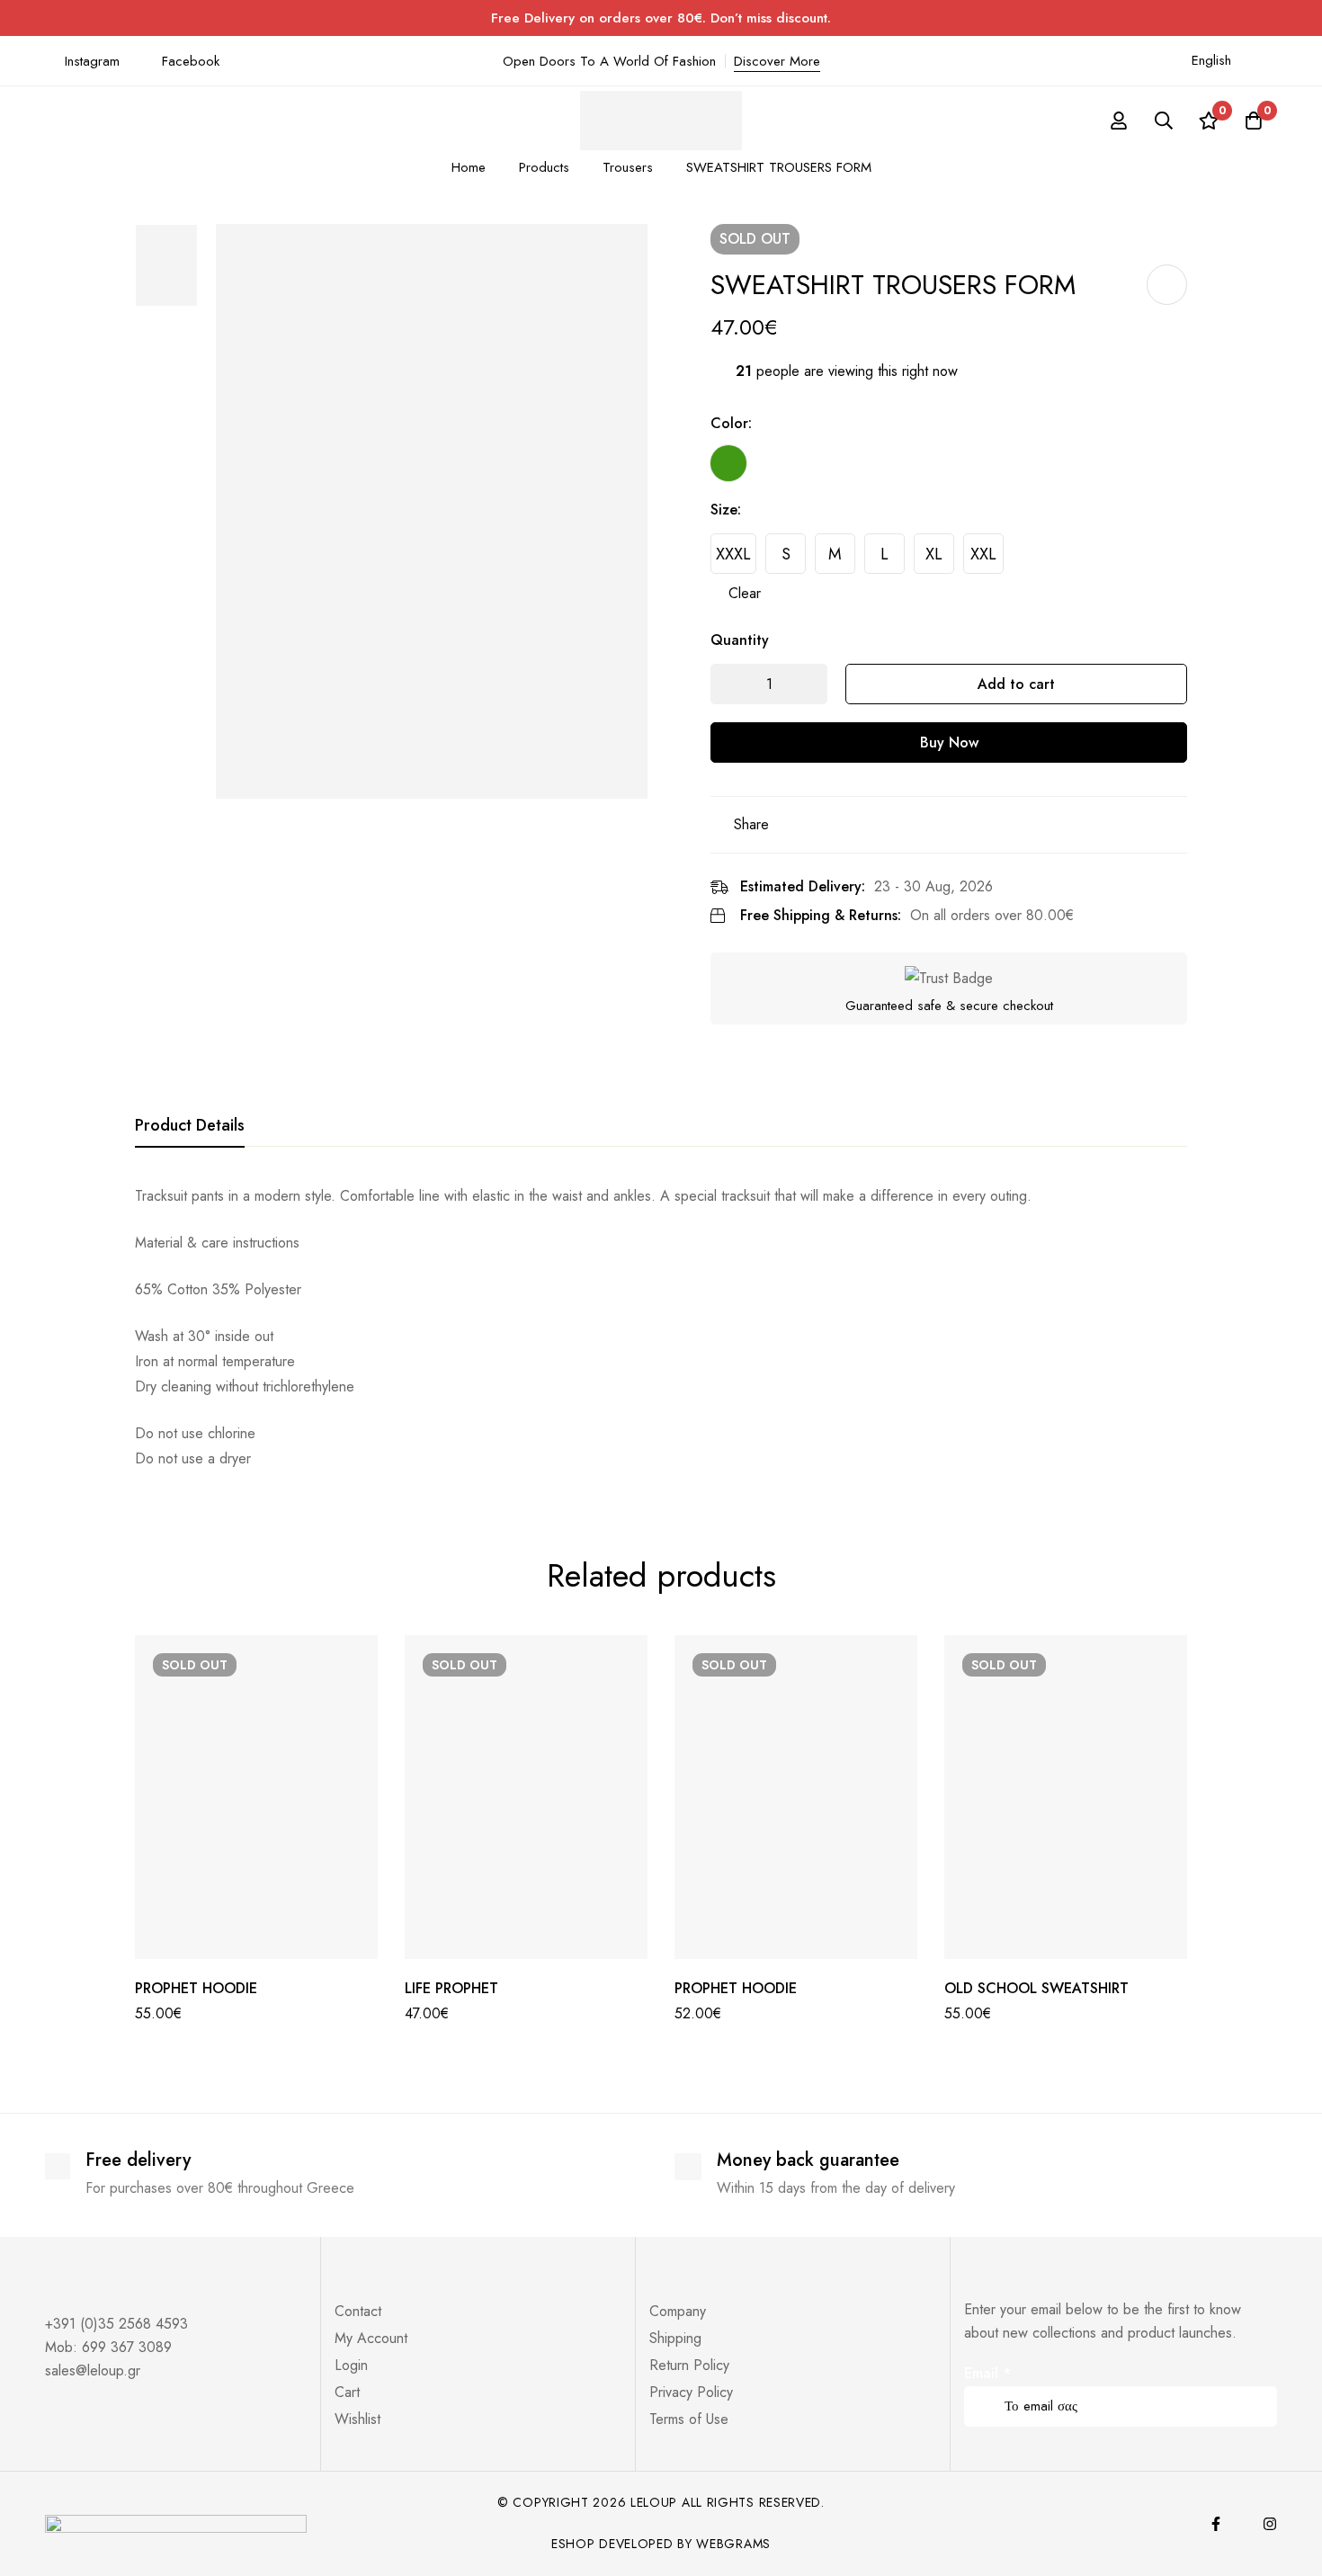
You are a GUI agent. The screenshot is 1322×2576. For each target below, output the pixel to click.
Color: (731, 423)
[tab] (190, 1126)
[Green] (728, 463)
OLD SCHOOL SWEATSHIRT (1036, 1988)
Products (544, 167)
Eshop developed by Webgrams (661, 2544)
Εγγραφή (1257, 2381)
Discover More (777, 61)
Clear (745, 593)
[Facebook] (1216, 2524)
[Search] (1164, 121)
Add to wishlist (1167, 285)
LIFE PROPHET (451, 1988)
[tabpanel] (661, 1328)
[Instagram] (1270, 2524)
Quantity (740, 640)
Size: (726, 510)
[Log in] (1119, 121)
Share (751, 824)
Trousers (628, 167)
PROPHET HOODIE (196, 1988)
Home (469, 167)
